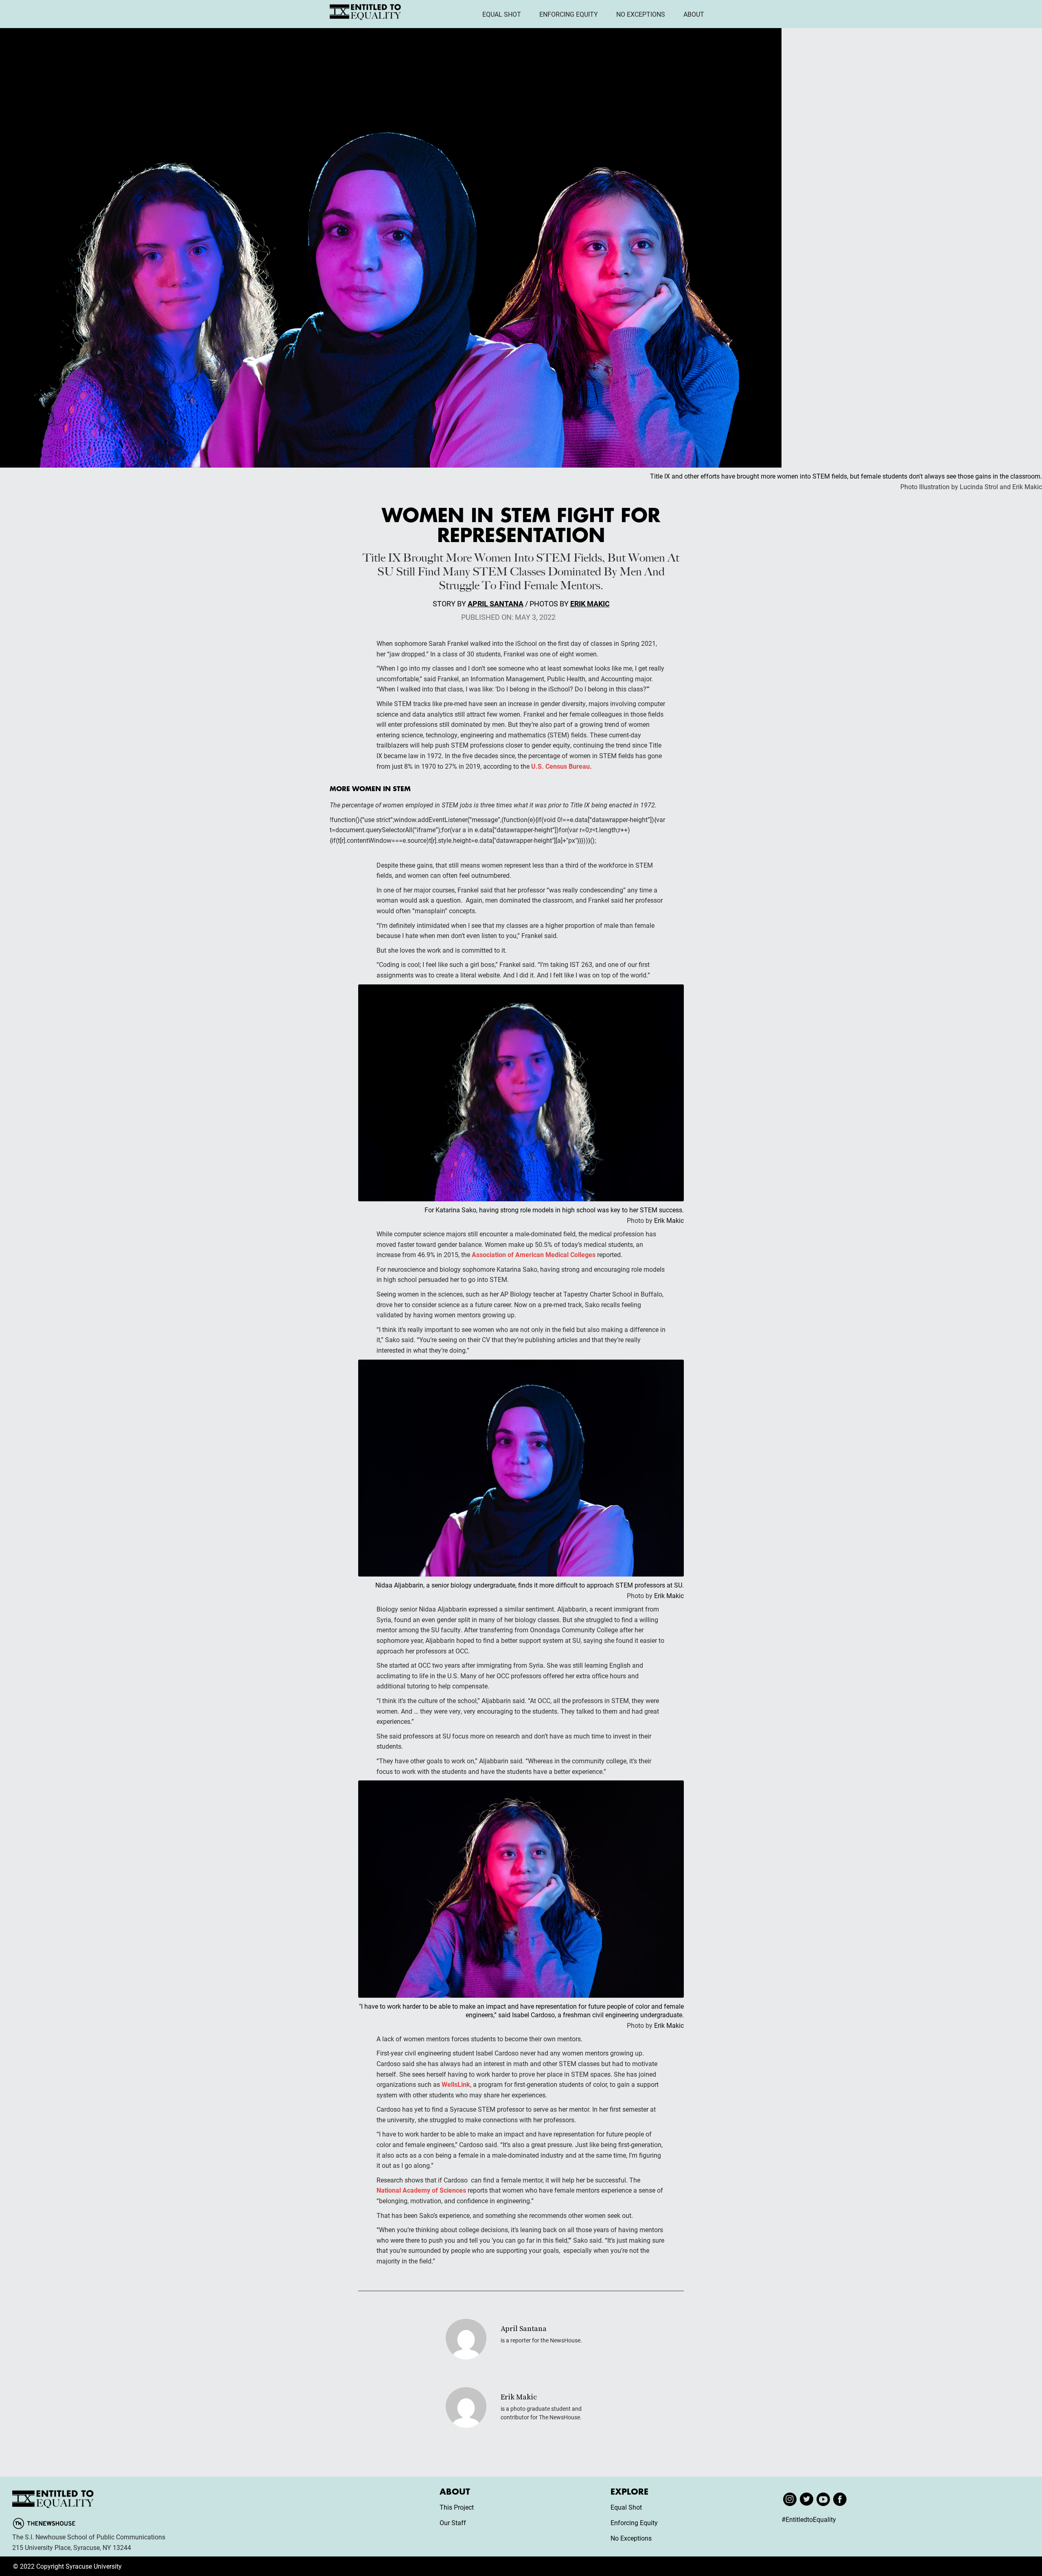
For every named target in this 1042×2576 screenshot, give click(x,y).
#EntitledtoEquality (809, 2519)
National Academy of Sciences (421, 2190)
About (694, 14)
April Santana (496, 604)
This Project (457, 2507)
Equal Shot (502, 14)
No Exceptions (641, 14)
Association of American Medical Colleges (534, 1254)
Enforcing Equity (569, 14)
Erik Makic (590, 604)
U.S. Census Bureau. (561, 766)
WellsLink (456, 2084)
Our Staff (453, 2522)
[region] (106, 2518)
